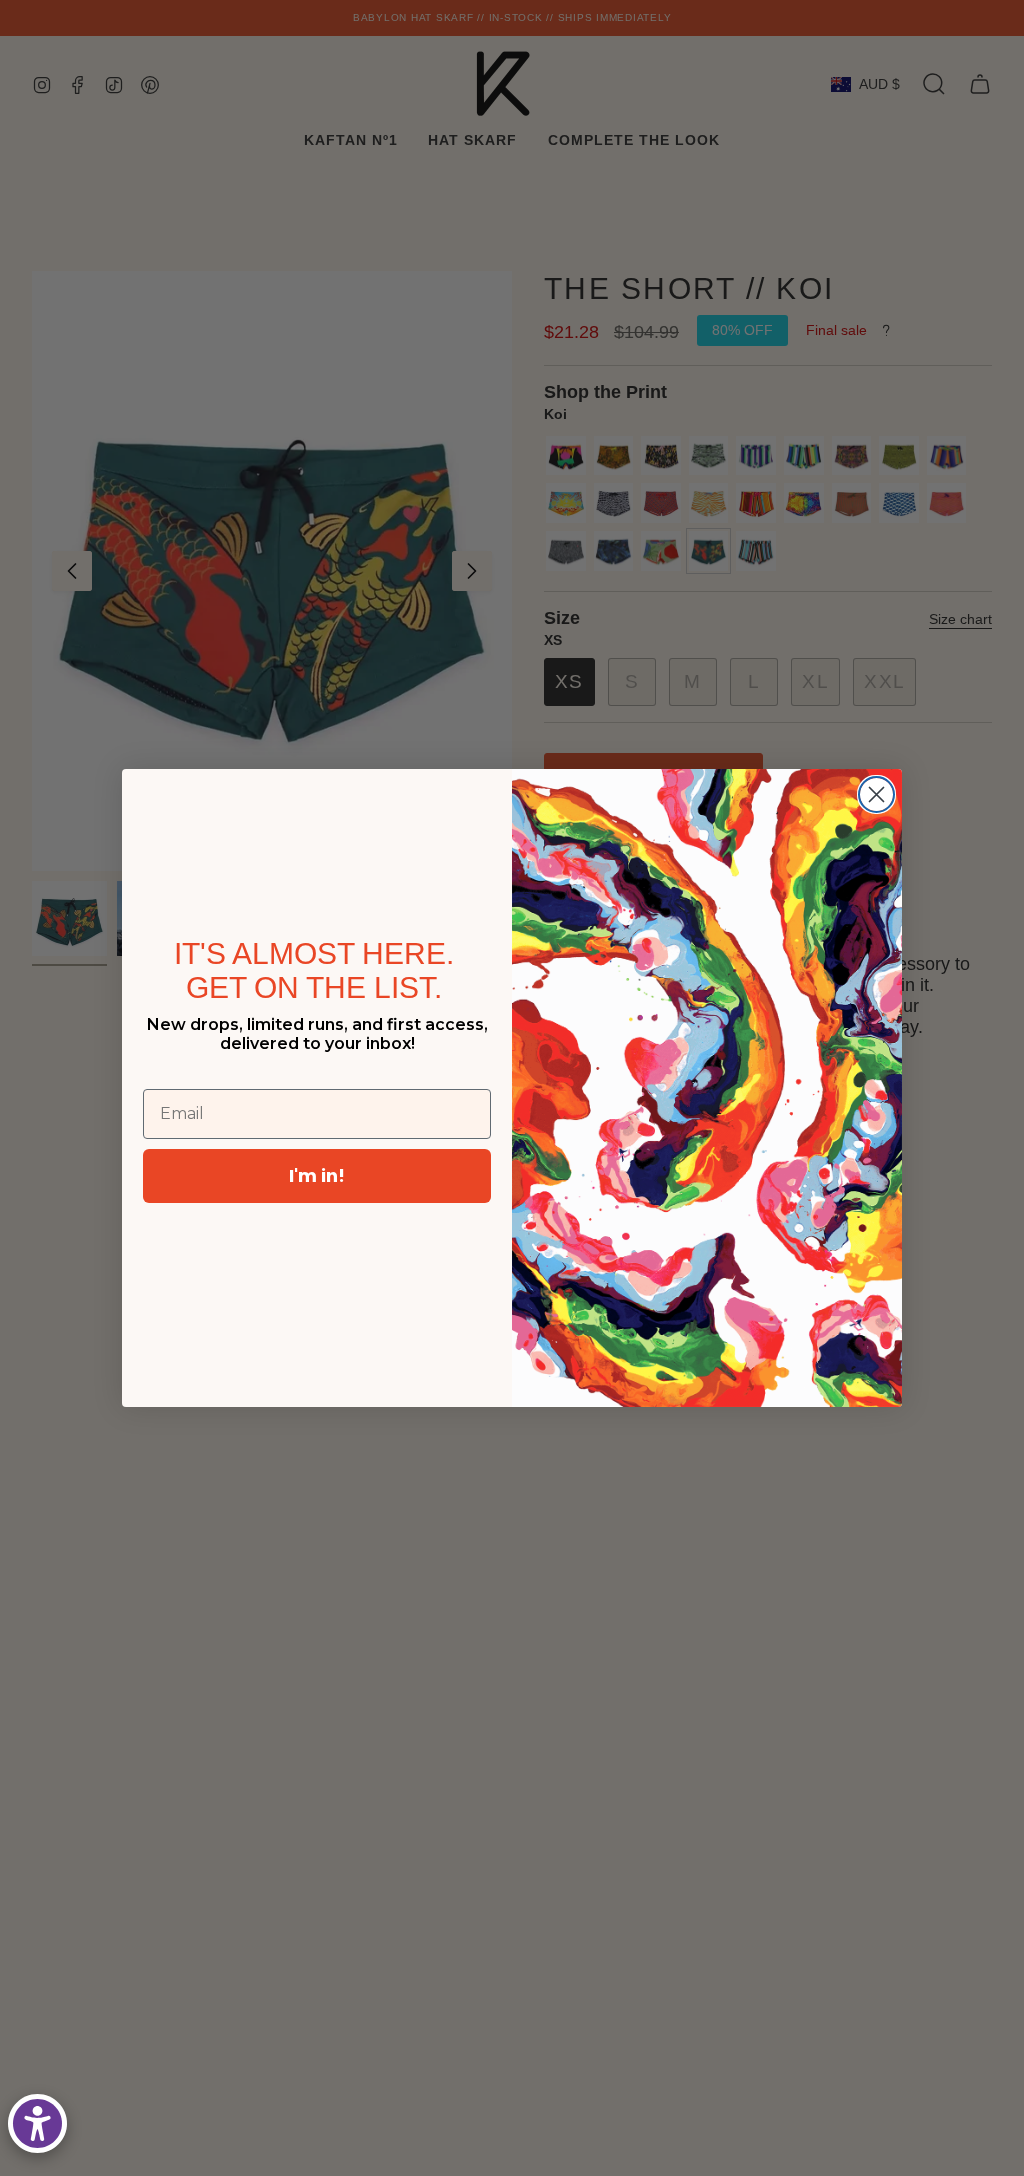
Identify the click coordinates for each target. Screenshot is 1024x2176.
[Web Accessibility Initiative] (37, 2123)
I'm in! (317, 1175)
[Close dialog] (876, 794)
